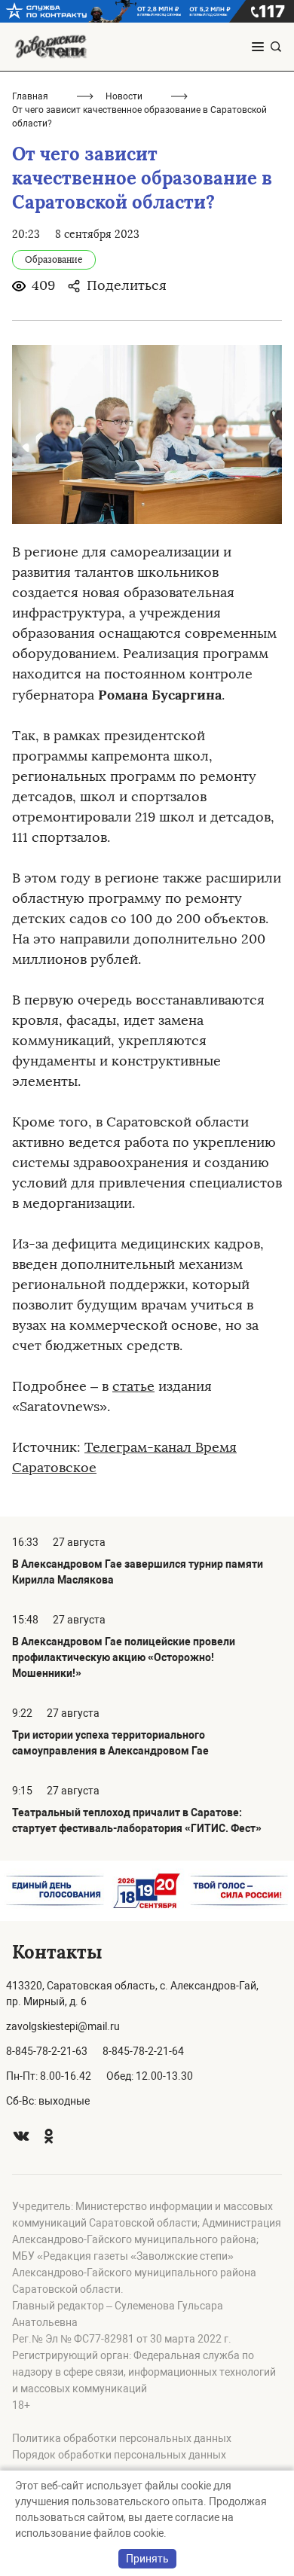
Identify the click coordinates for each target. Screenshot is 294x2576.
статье (133, 1386)
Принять (147, 2559)
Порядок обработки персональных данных (119, 2455)
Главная (30, 96)
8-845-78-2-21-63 (47, 2051)
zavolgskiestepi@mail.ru (63, 2026)
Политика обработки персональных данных (122, 2438)
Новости (124, 96)
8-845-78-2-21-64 (143, 2051)
